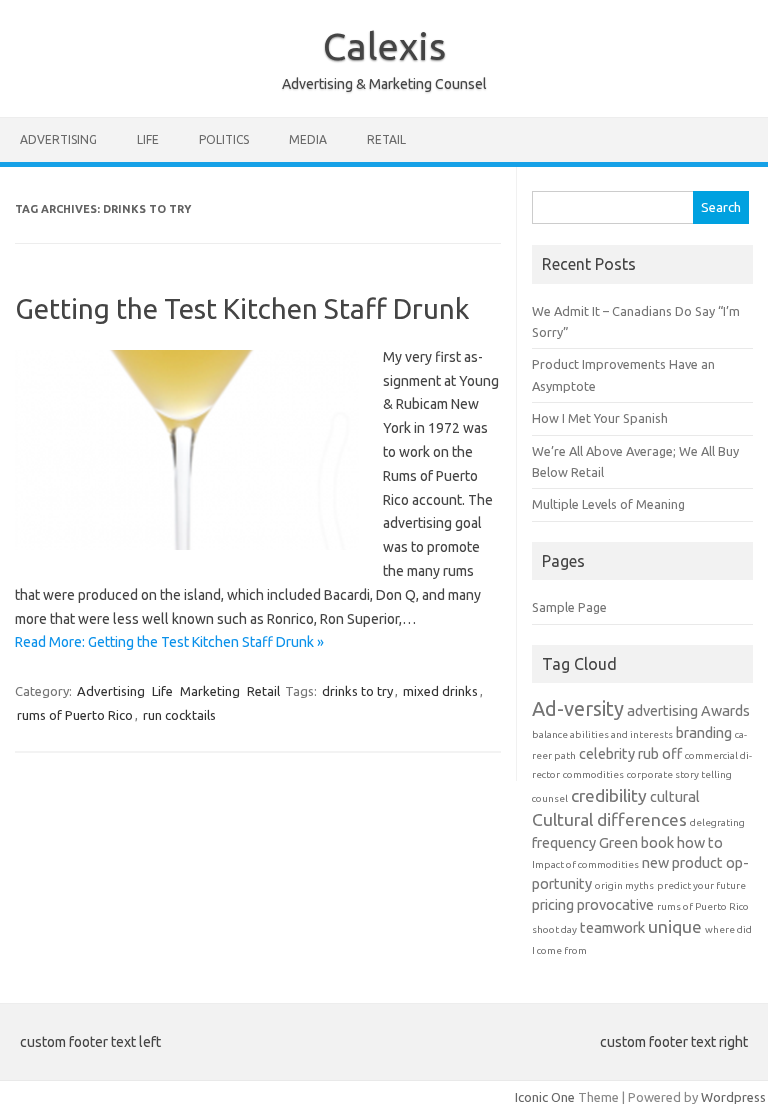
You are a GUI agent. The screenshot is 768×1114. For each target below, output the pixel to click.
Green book (636, 842)
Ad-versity (578, 708)
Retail (386, 139)
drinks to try (357, 691)
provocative (615, 904)
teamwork (612, 927)
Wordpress (733, 1097)
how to (700, 842)
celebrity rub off (630, 753)
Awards (725, 710)
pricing (553, 904)
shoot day (554, 929)
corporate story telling (679, 774)
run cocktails (179, 715)
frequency (564, 842)
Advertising (58, 139)
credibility (609, 795)
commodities (593, 774)
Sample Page (569, 607)
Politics (224, 139)
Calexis (384, 46)
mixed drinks (440, 691)
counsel (550, 798)
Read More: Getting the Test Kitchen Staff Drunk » (169, 642)
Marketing (210, 691)
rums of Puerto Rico (75, 715)
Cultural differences (609, 819)
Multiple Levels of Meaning (608, 504)
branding (704, 732)
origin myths (624, 885)
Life (148, 139)
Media (308, 139)
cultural (675, 796)
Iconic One (545, 1097)
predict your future (701, 885)
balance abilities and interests (602, 734)
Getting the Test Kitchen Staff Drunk (242, 308)
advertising (662, 710)
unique (675, 926)
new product (682, 862)
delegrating (717, 822)
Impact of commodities (585, 864)
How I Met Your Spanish (600, 418)
